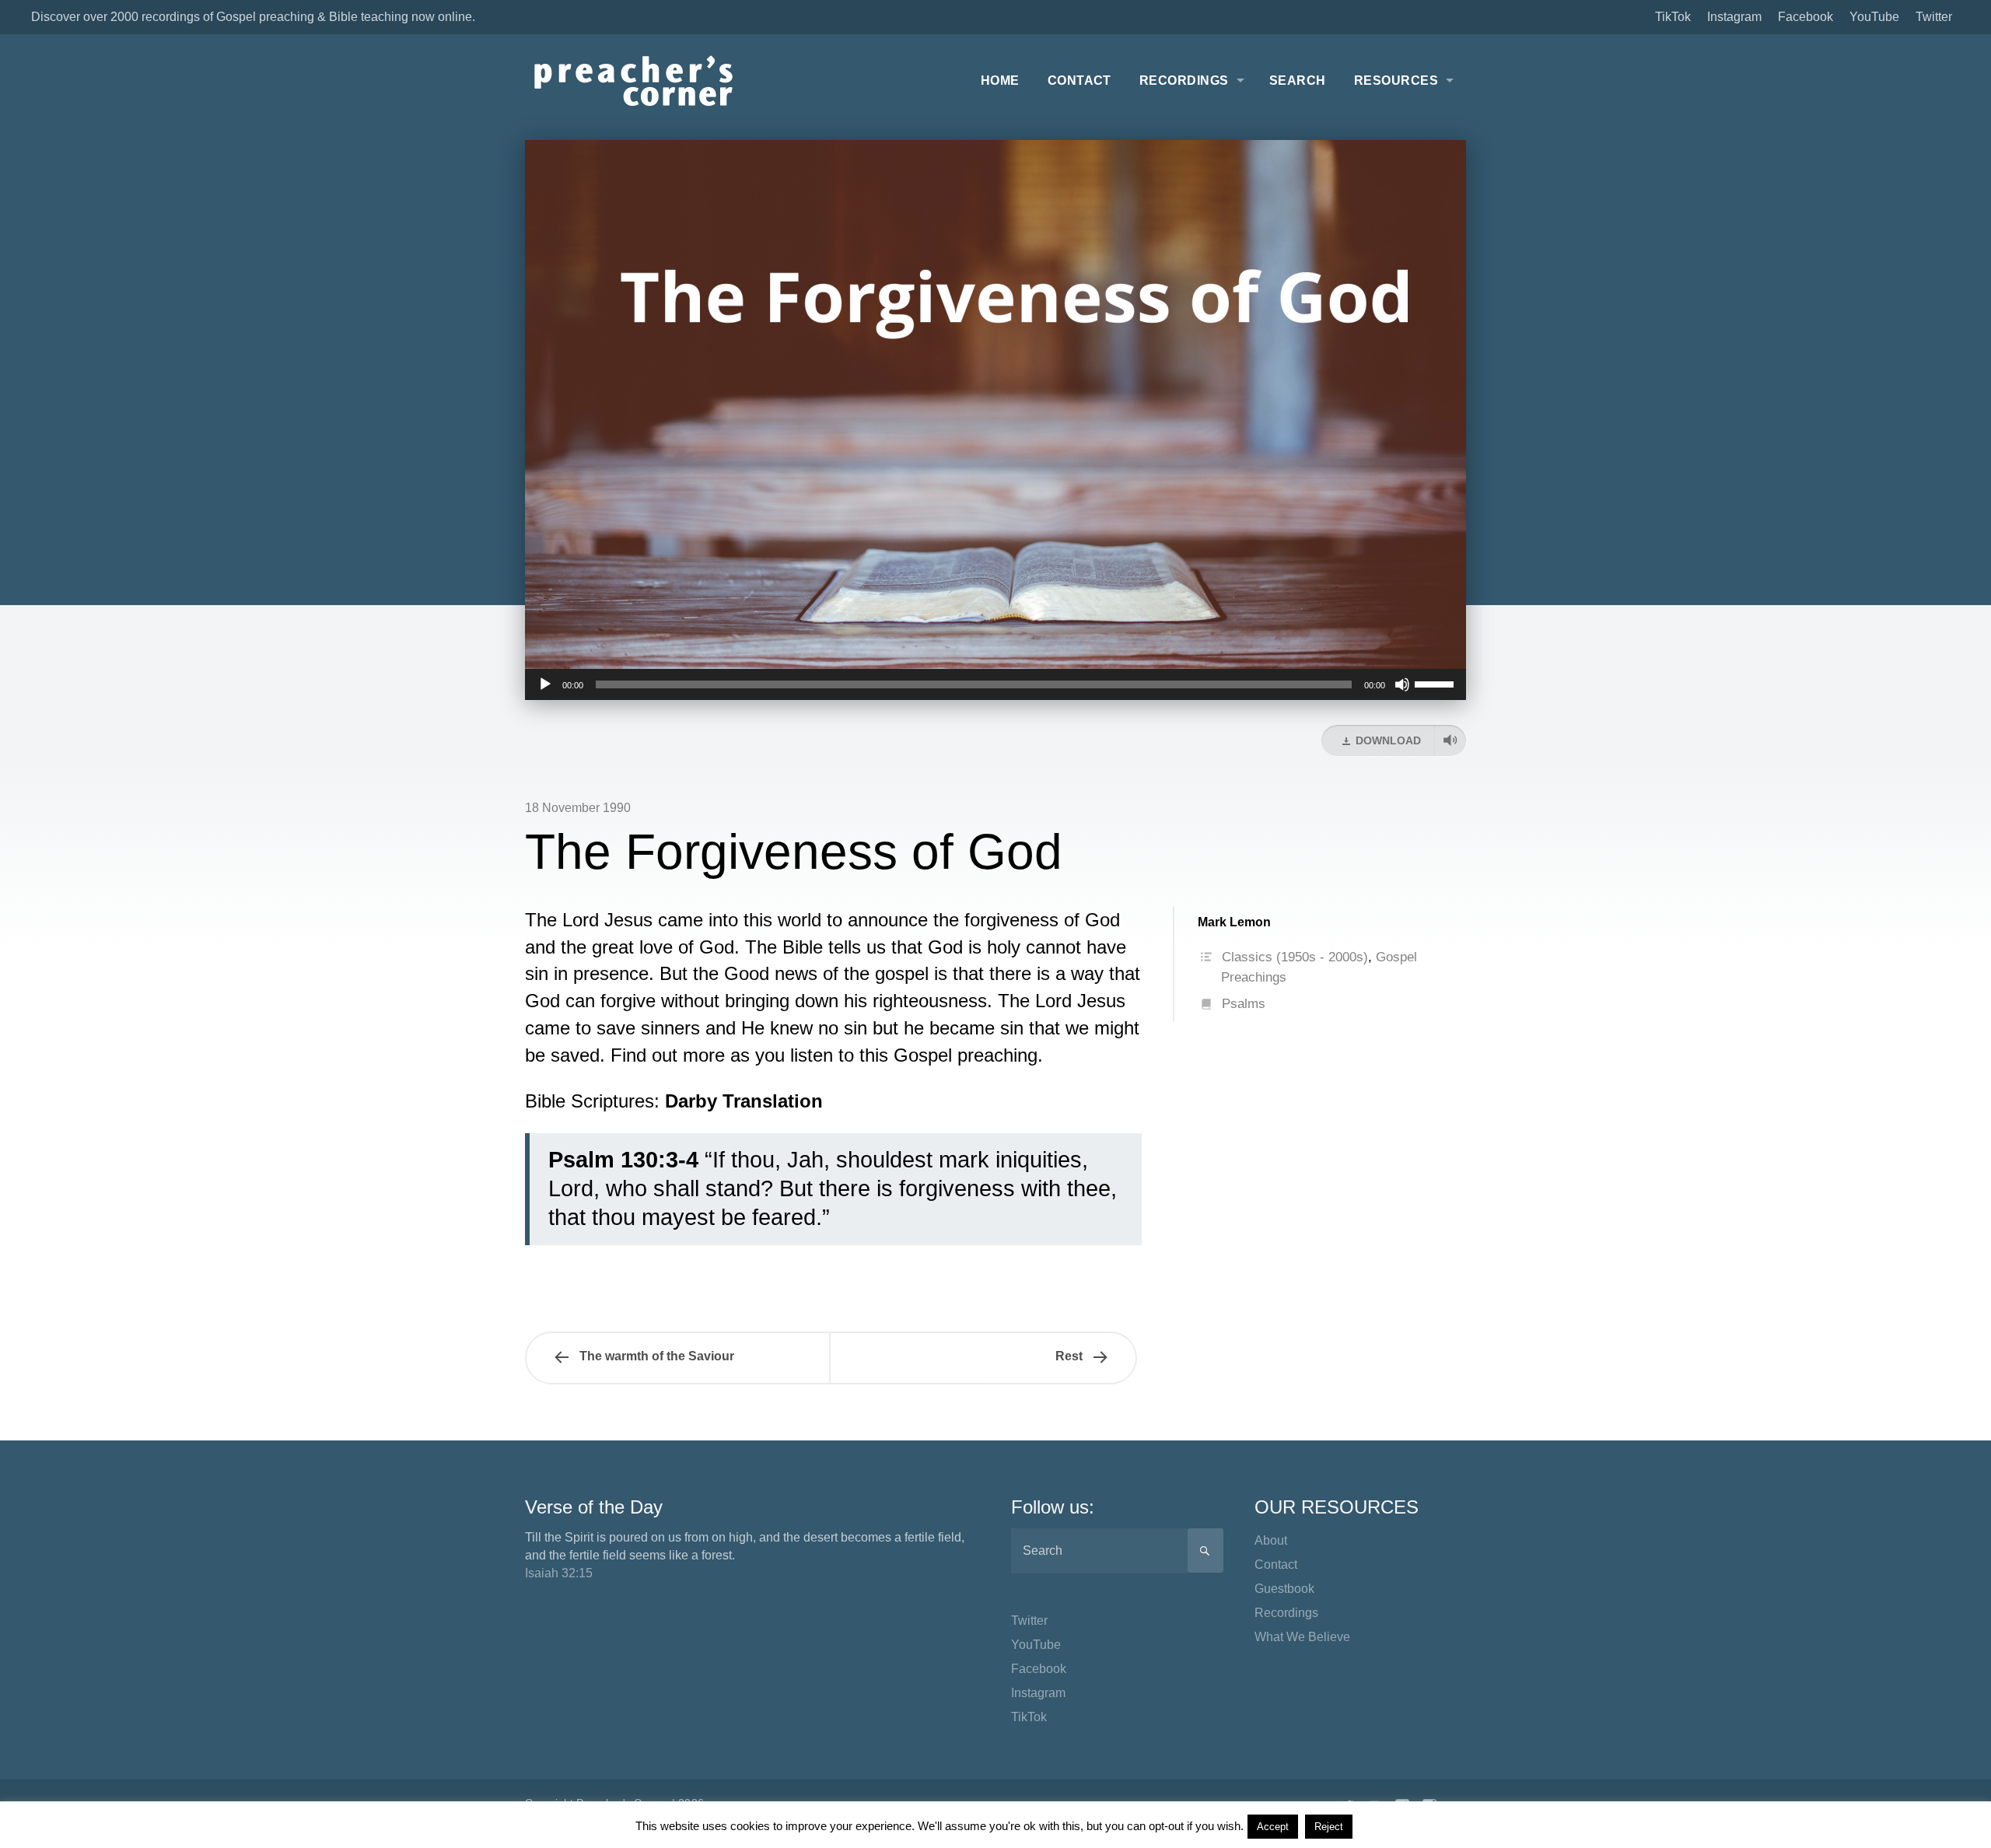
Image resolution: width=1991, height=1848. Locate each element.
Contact (1079, 80)
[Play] (545, 684)
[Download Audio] (1450, 740)
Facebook (1806, 17)
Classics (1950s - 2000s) (1295, 957)
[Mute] (1402, 684)
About (1271, 1540)
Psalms (1244, 1004)
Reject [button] (1329, 1827)
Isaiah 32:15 (559, 1573)
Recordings (1184, 80)
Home (1000, 80)
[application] (995, 684)
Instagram (1734, 17)
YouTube (1874, 17)
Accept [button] (1273, 1827)
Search (1298, 80)
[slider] (1436, 683)
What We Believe (1302, 1637)
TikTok (1673, 17)
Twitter (1934, 17)
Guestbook (1284, 1589)
